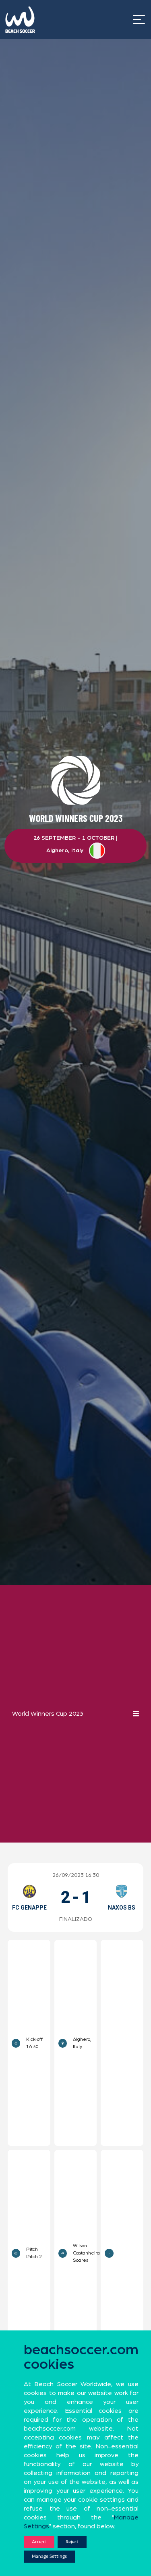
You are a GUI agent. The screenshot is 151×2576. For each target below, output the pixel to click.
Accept (39, 2542)
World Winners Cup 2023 (48, 1714)
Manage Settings (49, 2556)
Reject (72, 2542)
